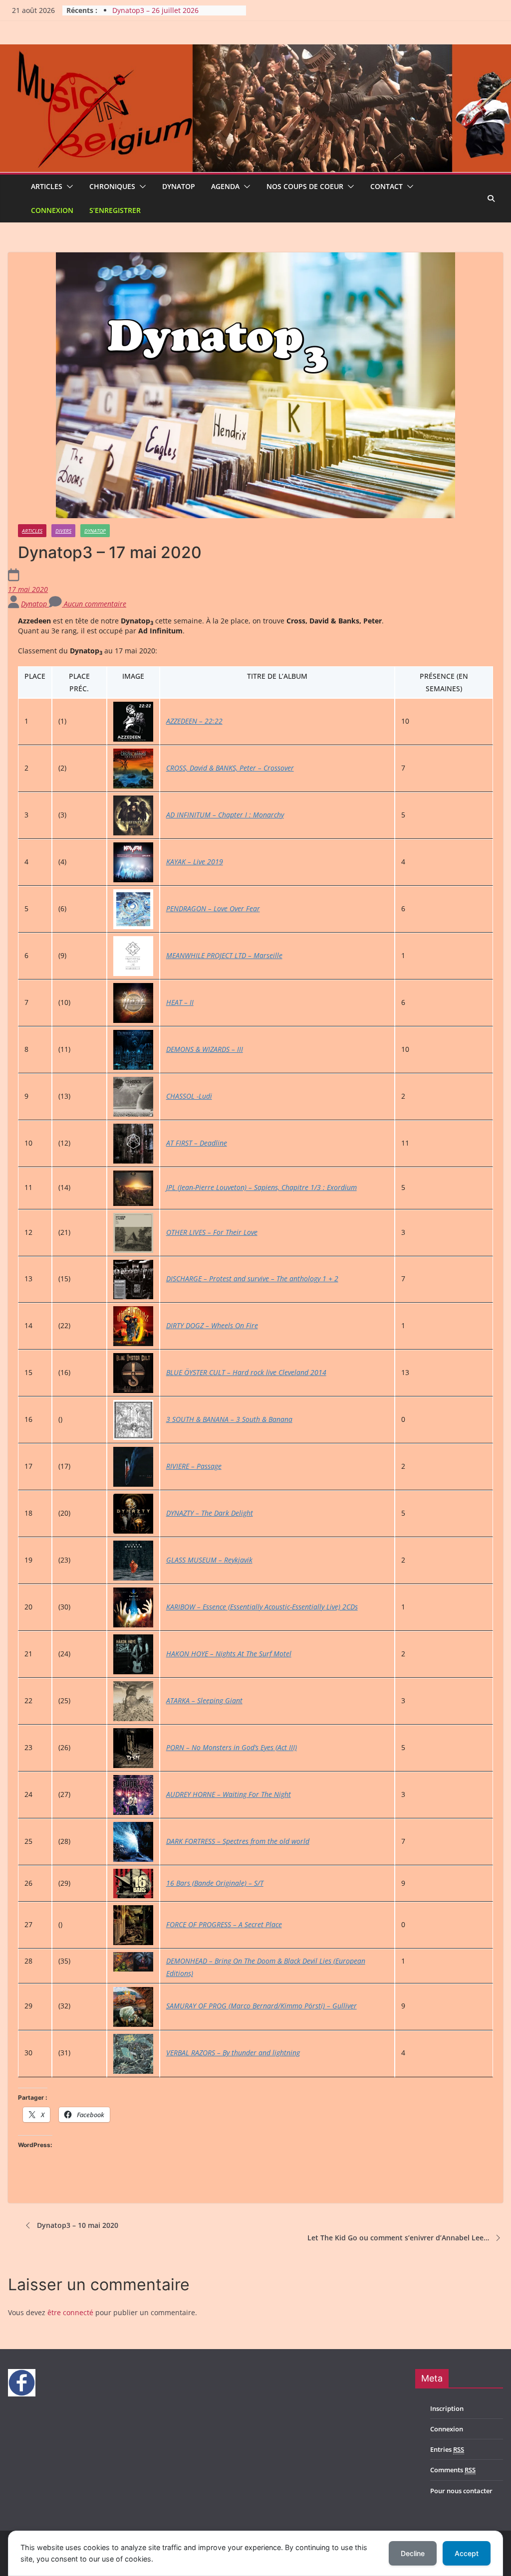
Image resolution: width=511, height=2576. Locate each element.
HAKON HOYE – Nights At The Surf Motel (229, 1654)
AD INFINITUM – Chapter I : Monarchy (225, 815)
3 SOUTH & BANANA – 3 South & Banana (229, 1419)
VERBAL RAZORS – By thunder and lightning (233, 2053)
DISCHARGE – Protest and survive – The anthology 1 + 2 (252, 1279)
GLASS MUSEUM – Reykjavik (209, 1560)
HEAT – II (180, 1002)
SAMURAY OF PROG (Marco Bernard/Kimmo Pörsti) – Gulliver (261, 2006)
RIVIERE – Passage (194, 1466)
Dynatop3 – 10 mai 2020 (78, 2225)
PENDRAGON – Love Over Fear (213, 908)
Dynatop (179, 186)
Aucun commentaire (94, 604)
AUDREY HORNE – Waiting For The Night (229, 1794)
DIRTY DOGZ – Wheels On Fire (212, 1325)
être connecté (70, 2312)
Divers (63, 531)
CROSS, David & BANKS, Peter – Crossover (230, 768)
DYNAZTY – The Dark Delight (210, 1513)
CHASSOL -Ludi (189, 1096)
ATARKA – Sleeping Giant (204, 1700)
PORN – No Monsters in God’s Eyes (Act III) (232, 1747)
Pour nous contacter (461, 2491)
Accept (467, 2553)
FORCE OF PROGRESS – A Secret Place (224, 1924)
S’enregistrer (115, 210)
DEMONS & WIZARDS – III (205, 1049)
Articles (47, 186)
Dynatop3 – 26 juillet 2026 (155, 10)
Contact (386, 186)
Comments (453, 2470)
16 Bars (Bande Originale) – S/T (215, 1883)
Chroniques (112, 186)
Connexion (52, 210)
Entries (447, 2449)
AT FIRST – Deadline (197, 1143)
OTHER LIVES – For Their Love (212, 1232)
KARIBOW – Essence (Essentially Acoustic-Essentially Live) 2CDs (262, 1607)
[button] (68, 187)
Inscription (447, 2408)
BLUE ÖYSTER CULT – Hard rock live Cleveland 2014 (246, 1372)
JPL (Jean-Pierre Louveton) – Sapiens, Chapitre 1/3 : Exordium (261, 1187)
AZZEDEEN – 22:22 (194, 721)
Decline (413, 2553)
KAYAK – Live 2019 (195, 862)
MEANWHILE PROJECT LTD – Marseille (224, 955)
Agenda (225, 186)
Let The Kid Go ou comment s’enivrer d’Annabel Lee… (398, 2238)
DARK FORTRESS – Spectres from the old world (238, 1841)
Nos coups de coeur (305, 186)
